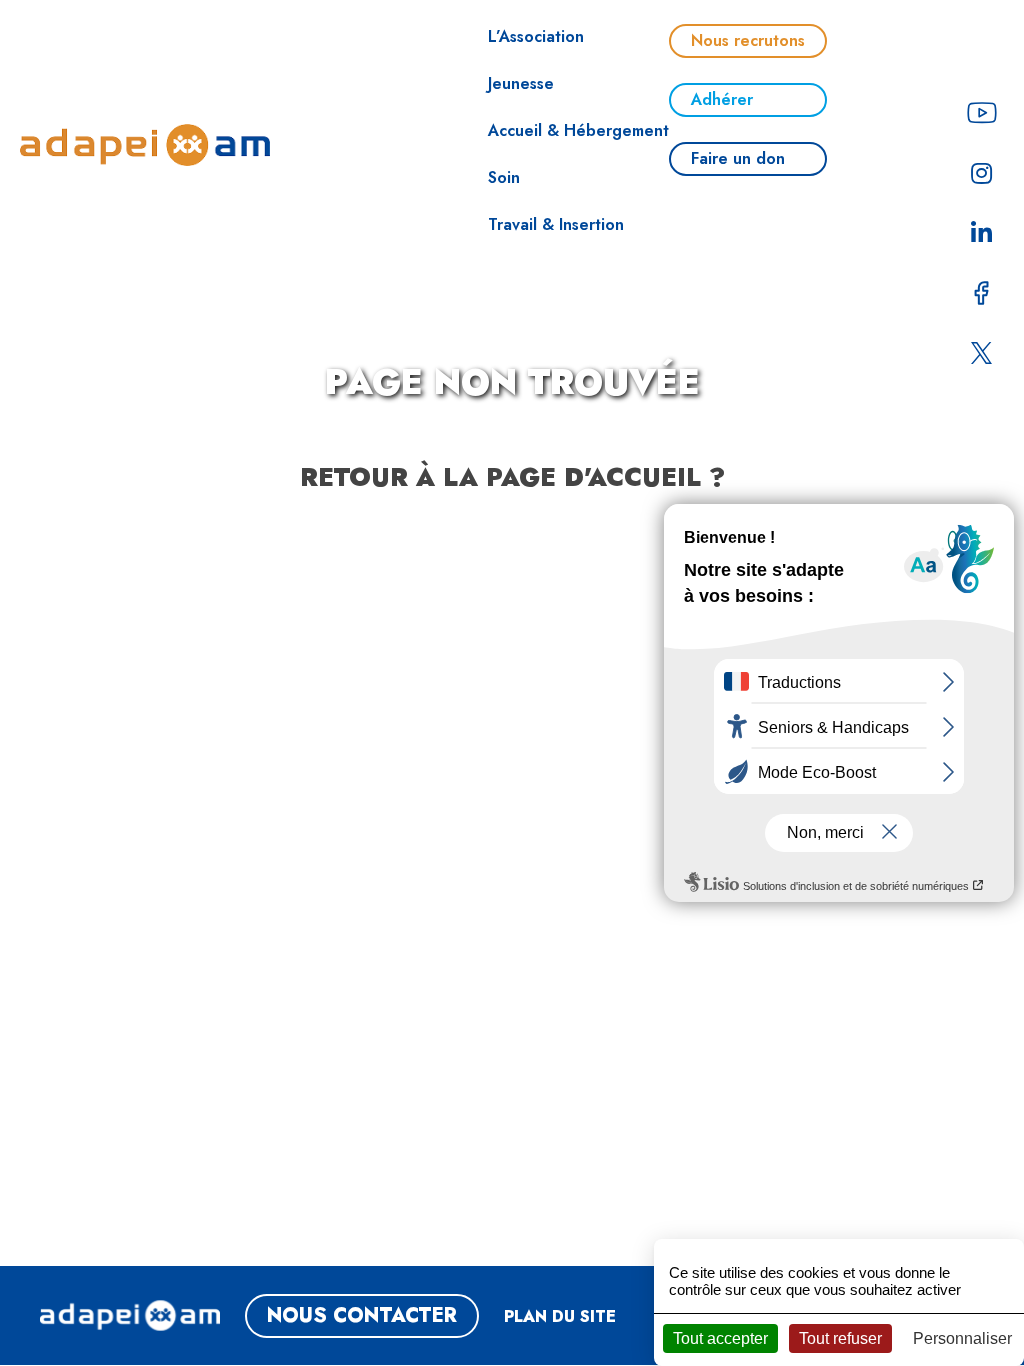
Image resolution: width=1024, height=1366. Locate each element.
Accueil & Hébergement (578, 130)
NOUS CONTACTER (362, 1315)
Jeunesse (521, 83)
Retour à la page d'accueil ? (512, 477)
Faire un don (738, 158)
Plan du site (560, 1316)
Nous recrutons (748, 40)
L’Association (536, 36)
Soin (504, 177)
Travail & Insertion (556, 224)
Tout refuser (840, 1338)
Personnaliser (962, 1338)
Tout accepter (720, 1338)
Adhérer (722, 99)
